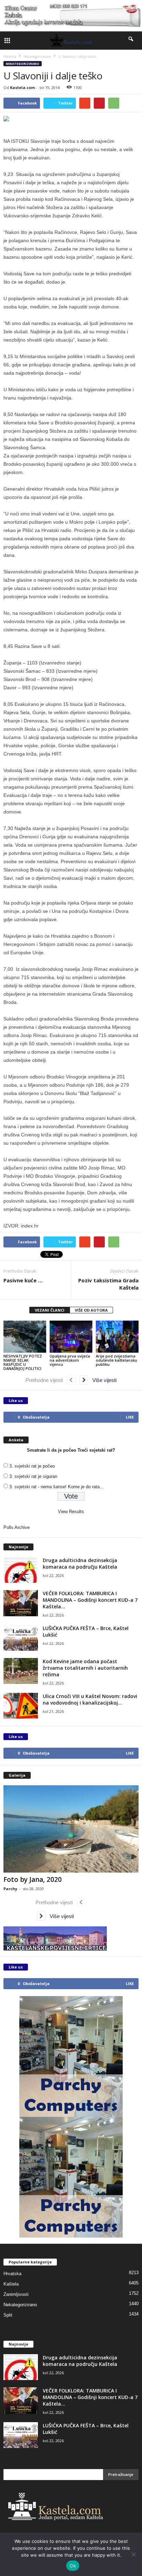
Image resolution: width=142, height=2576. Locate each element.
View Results (71, 1512)
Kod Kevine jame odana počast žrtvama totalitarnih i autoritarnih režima (85, 1668)
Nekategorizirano (23, 64)
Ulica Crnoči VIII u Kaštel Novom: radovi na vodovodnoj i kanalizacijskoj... (90, 1699)
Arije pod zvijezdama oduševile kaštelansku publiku (116, 1360)
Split (8, 2315)
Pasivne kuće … (23, 1280)
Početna (10, 57)
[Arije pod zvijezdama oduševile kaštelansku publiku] (117, 1337)
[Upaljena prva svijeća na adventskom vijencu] (71, 1337)
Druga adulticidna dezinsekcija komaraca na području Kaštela (80, 1563)
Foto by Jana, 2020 (33, 1879)
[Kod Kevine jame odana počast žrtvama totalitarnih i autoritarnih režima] (21, 1671)
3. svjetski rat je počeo (32, 1466)
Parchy (10, 1889)
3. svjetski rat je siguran (33, 1476)
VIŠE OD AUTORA (91, 1310)
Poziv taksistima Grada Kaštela (108, 1284)
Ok (73, 2566)
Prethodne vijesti (46, 1380)
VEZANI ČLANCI (50, 1310)
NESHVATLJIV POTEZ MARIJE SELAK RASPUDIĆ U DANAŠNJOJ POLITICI (23, 1362)
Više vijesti (102, 1380)
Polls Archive (17, 1527)
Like (130, 1417)
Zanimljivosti (16, 2294)
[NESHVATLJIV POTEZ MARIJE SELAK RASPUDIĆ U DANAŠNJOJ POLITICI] (25, 1337)
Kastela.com (22, 87)
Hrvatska (12, 2274)
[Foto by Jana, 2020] (71, 1829)
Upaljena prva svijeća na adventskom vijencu (70, 1360)
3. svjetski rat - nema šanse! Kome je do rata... (57, 1487)
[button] (131, 40)
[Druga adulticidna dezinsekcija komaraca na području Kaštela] (21, 1570)
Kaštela (11, 2284)
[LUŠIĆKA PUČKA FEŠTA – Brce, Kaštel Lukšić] (21, 1638)
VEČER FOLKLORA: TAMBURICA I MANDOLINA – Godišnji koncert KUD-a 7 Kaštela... (90, 1600)
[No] (133, 2554)
